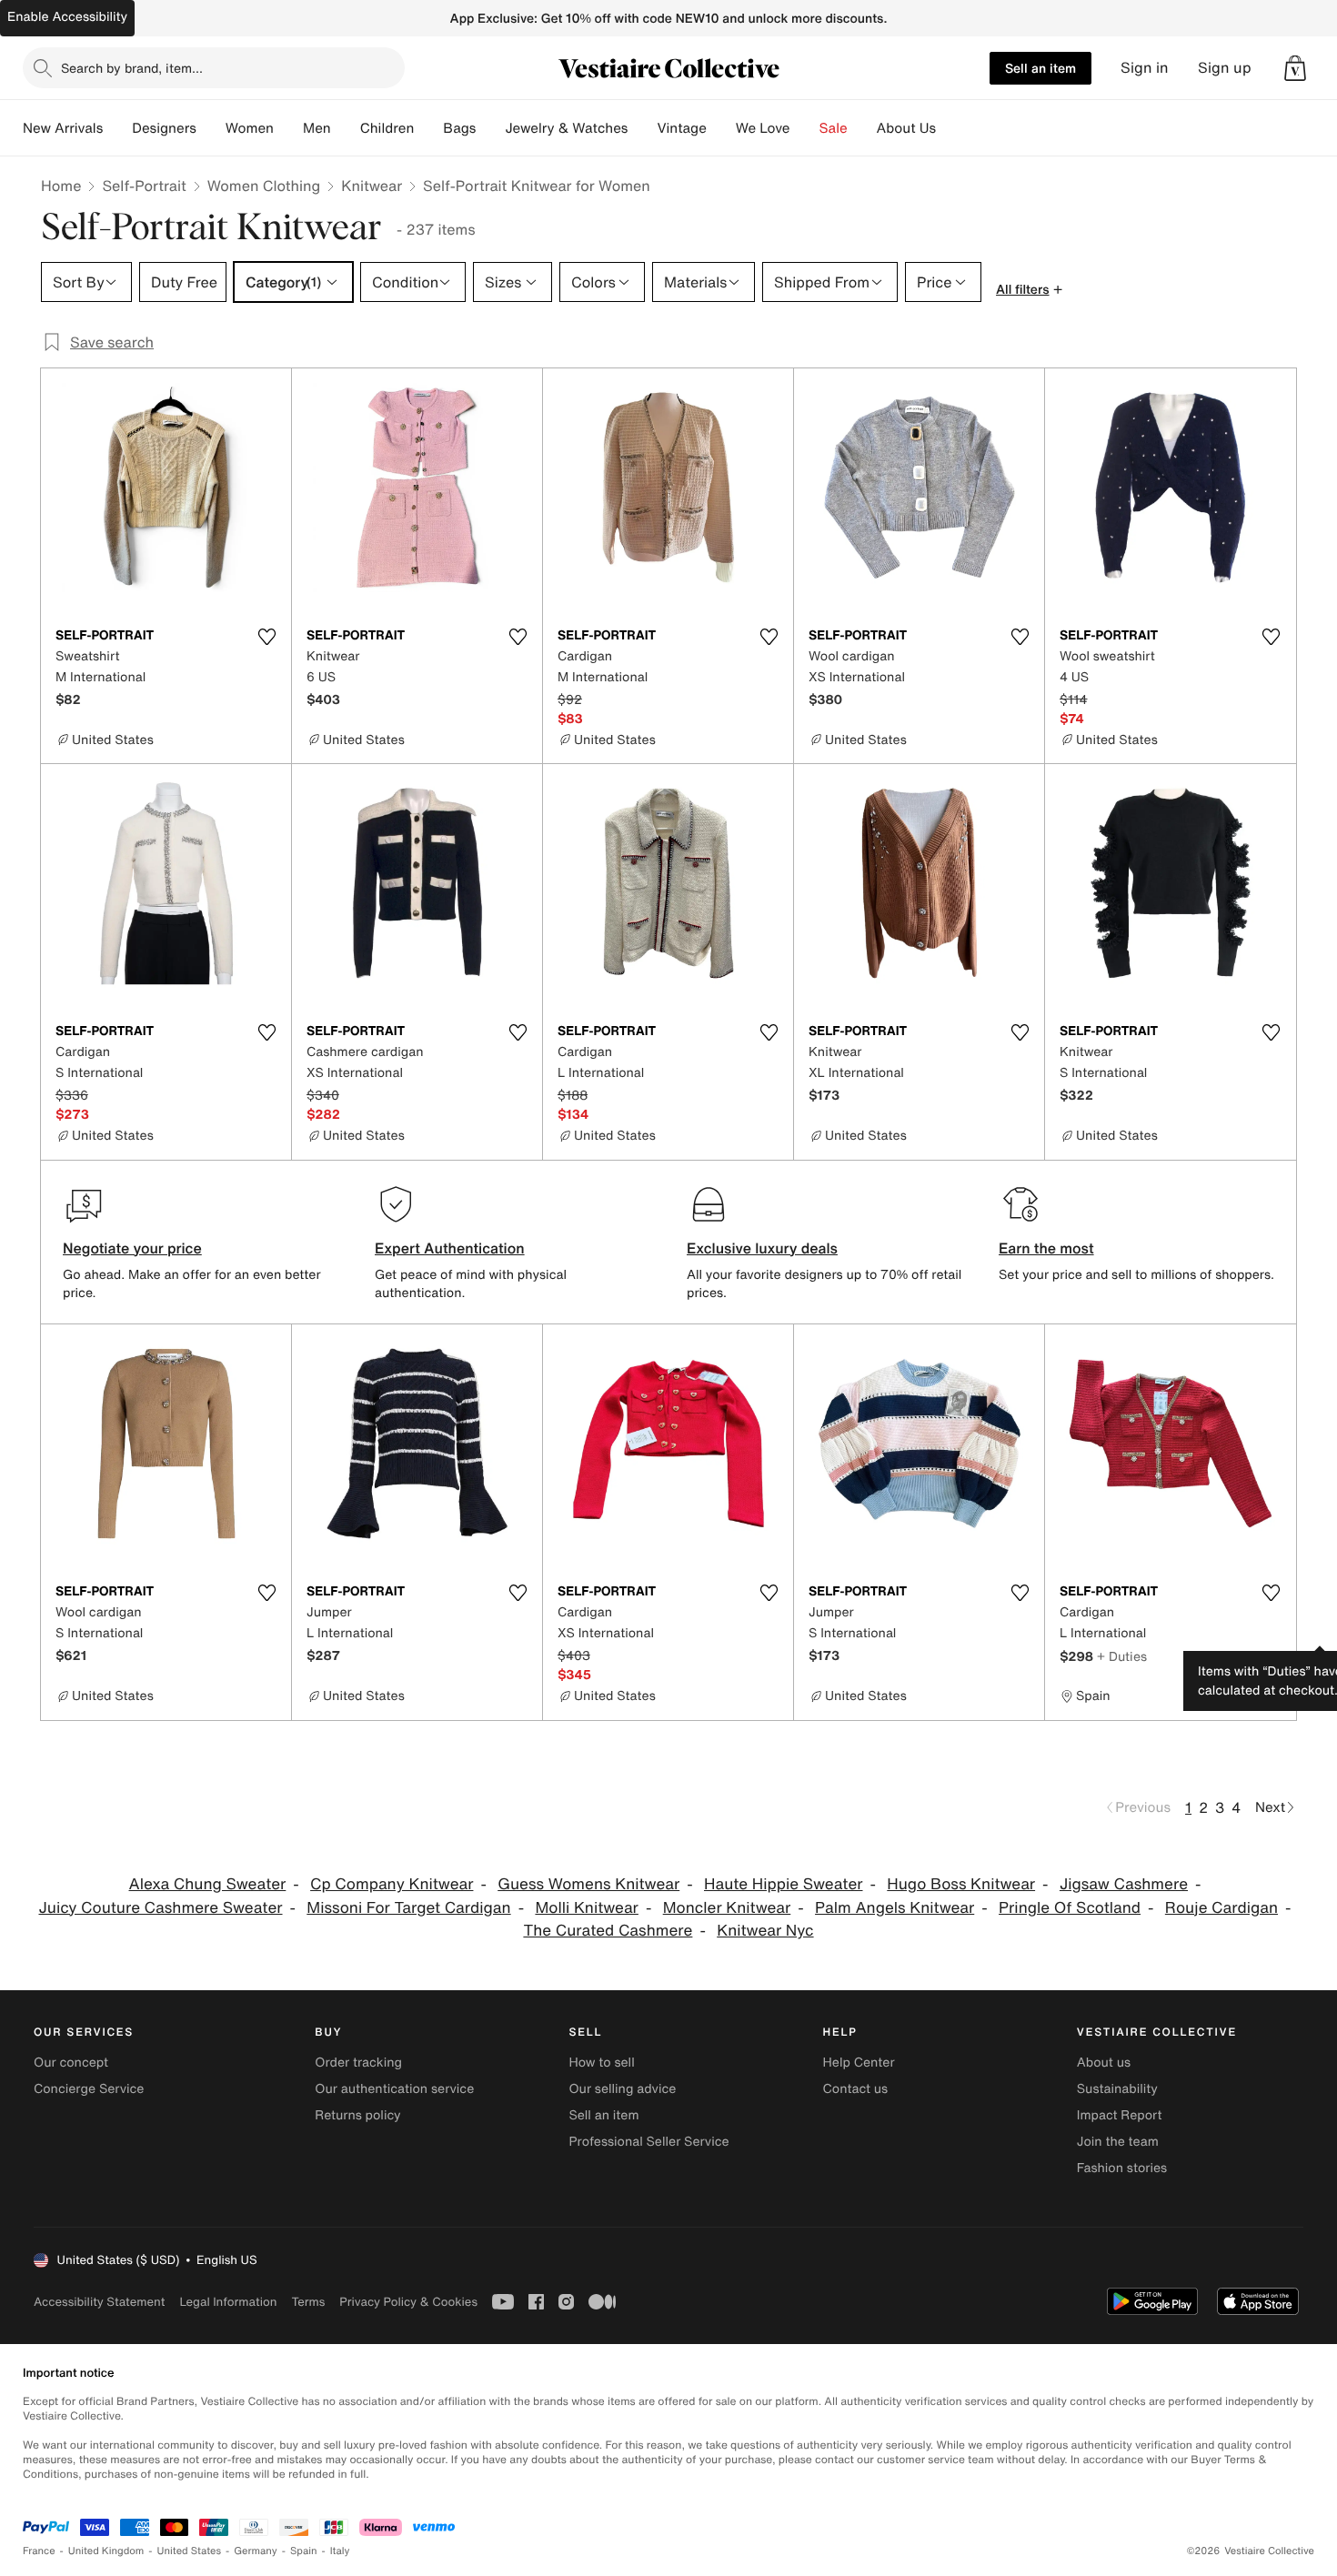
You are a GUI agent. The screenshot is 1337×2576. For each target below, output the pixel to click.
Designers (164, 128)
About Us (906, 128)
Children (387, 128)
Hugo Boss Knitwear (961, 1884)
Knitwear (372, 186)
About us (1104, 2063)
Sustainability (1117, 2089)
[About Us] (950, 128)
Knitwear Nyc (765, 1931)
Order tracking (358, 2063)
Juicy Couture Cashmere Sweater (160, 1908)
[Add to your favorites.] (266, 637)
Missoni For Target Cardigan (408, 1908)
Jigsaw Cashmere (1124, 1884)
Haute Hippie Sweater (784, 1884)
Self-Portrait (144, 186)
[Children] (428, 128)
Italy (340, 2551)
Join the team (1118, 2142)
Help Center (859, 2063)
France (39, 2551)
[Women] (288, 128)
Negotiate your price (132, 1248)
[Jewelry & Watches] (642, 128)
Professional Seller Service (648, 2142)
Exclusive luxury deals (762, 1248)
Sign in (1145, 68)
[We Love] (805, 128)
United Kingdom (106, 2551)
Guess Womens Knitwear (588, 1884)
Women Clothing (264, 186)
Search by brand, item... (132, 68)
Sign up (1225, 68)
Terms (308, 2302)
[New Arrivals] (117, 128)
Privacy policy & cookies (408, 2302)
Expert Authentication (450, 1248)
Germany (256, 2551)
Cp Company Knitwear (392, 1884)
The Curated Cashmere (608, 1931)
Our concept (71, 2063)
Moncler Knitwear (727, 1908)
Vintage (681, 128)
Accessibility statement (99, 2302)
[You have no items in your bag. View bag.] (1295, 68)
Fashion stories (1122, 2168)
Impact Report (1120, 2115)
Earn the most (1046, 1248)
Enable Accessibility (67, 17)
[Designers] (211, 128)
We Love (763, 128)
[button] (1295, 68)
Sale (834, 128)
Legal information (228, 2302)
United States (190, 2551)
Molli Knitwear (586, 1908)
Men (317, 128)
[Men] (346, 128)
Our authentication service (394, 2089)
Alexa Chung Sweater (208, 1884)
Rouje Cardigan (1221, 1908)
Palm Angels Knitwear (895, 1908)
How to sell (601, 2063)
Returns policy (357, 2115)
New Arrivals (63, 128)
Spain (304, 2551)
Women (250, 128)
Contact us (856, 2089)
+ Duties (1122, 1656)
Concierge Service (89, 2089)
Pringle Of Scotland (1070, 1908)
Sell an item (1040, 68)
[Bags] (490, 128)
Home (61, 186)
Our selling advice (622, 2089)
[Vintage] (721, 128)
